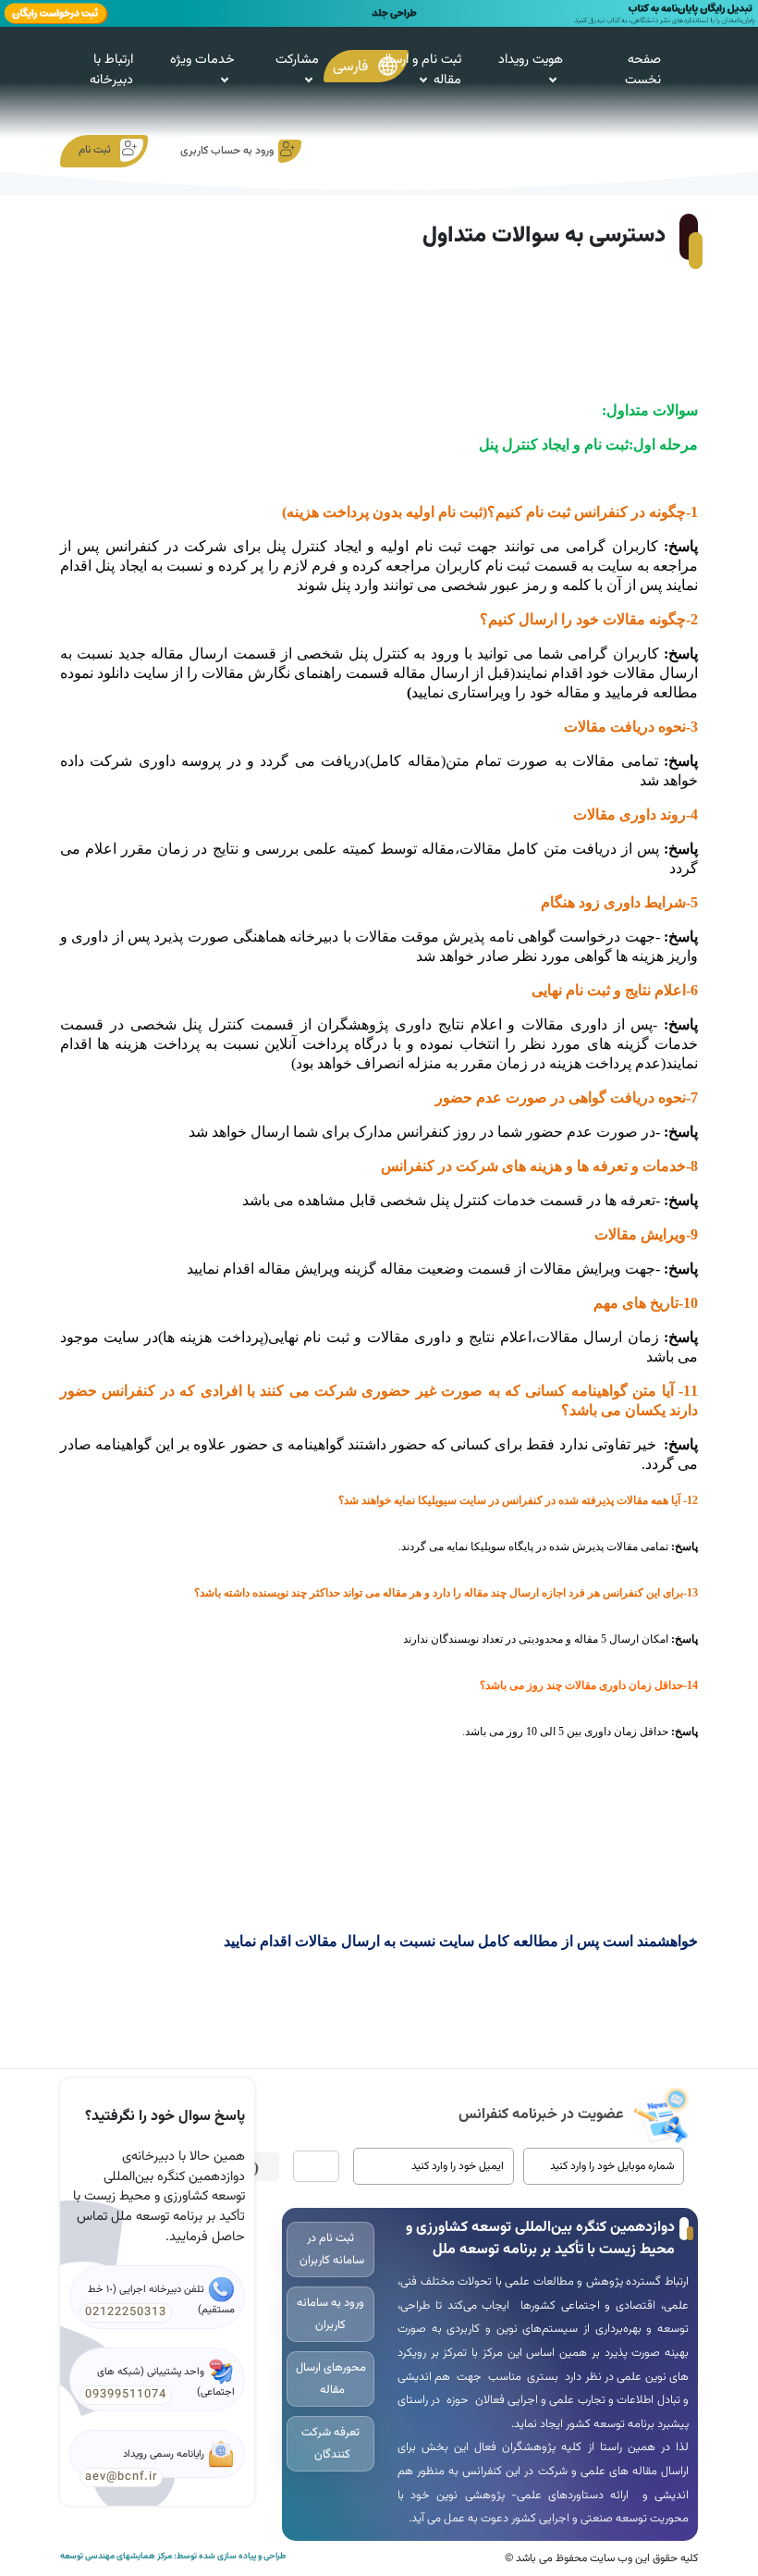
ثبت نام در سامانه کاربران (330, 2249)
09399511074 (126, 2395)
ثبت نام (95, 150)
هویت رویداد (531, 60)
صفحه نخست (643, 70)
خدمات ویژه (202, 60)
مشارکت (297, 60)
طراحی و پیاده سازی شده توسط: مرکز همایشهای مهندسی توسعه (173, 2557)
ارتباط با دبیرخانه (111, 70)
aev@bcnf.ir (121, 2477)
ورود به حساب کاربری (227, 151)
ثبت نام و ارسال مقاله (421, 70)
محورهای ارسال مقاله (331, 2379)
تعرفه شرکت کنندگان (330, 2444)
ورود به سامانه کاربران (330, 2314)
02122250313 (126, 2312)
